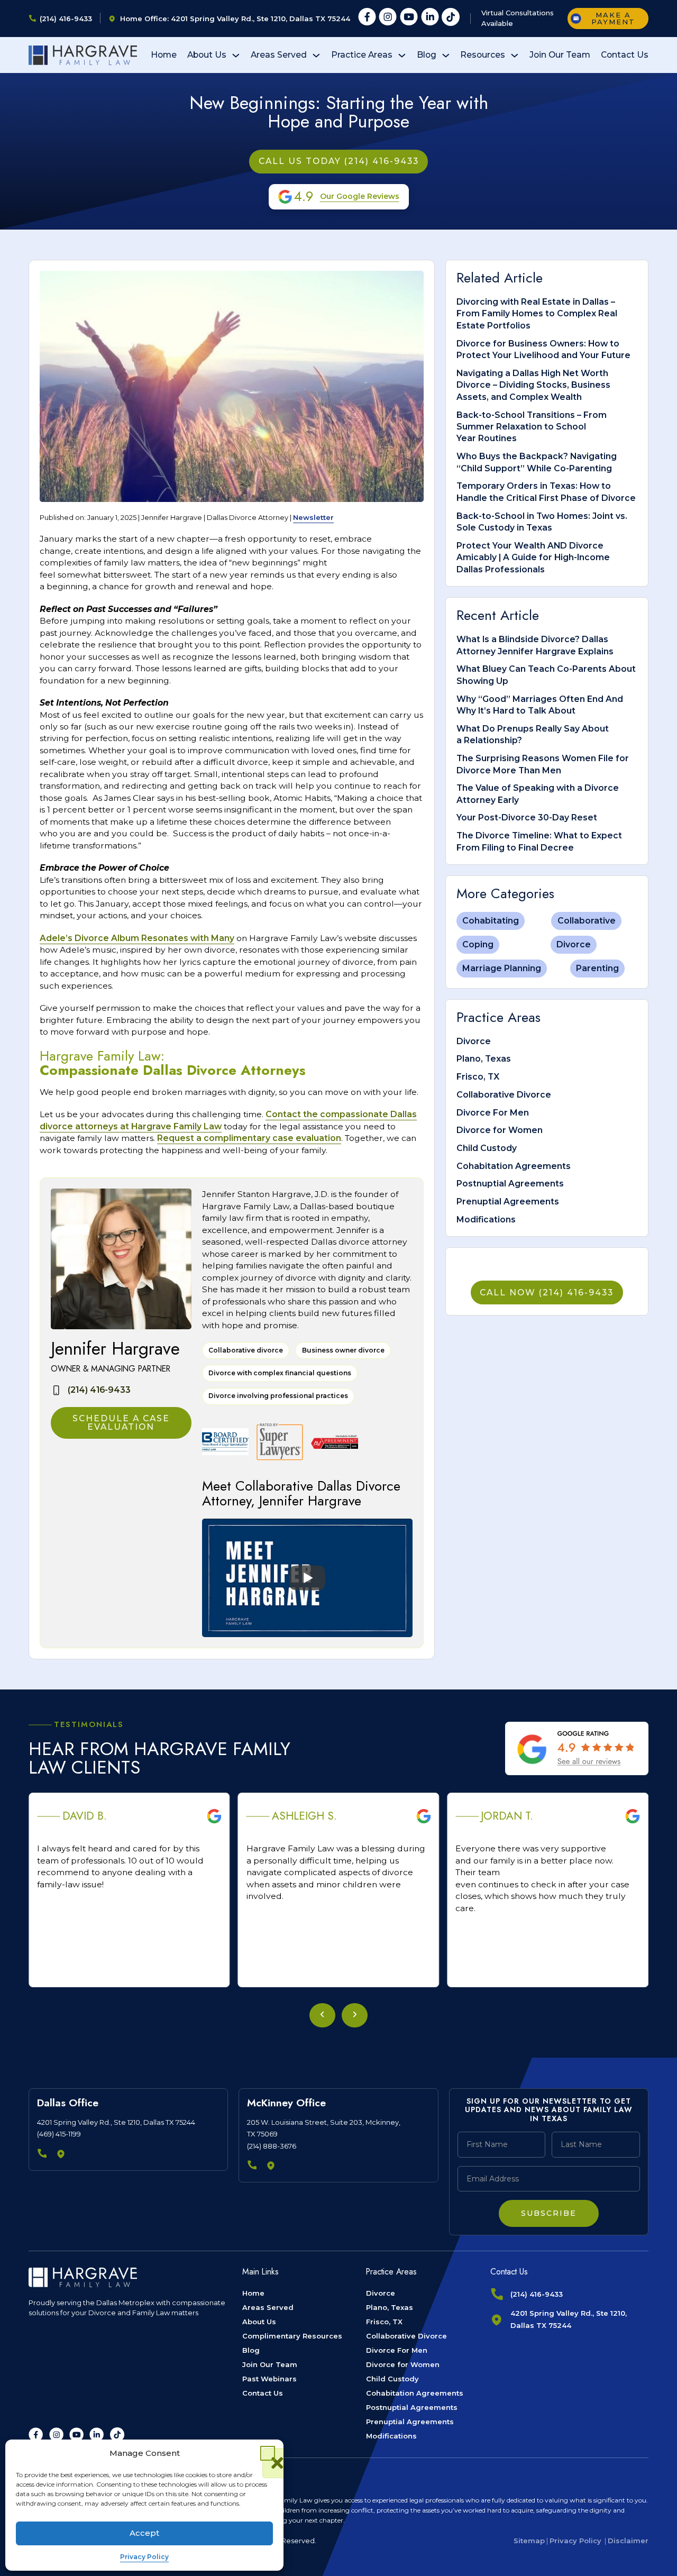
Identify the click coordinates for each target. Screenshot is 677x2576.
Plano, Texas (484, 1059)
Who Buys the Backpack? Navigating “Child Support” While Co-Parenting (537, 462)
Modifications (486, 1220)
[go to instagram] (56, 2435)
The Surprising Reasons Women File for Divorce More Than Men (543, 764)
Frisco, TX (478, 1077)
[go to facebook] (36, 2435)
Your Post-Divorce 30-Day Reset (527, 817)
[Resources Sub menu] (515, 56)
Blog (427, 55)
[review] (577, 1748)
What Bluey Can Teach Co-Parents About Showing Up (546, 675)
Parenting (597, 968)
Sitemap (529, 2541)
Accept (144, 2533)
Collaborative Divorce (504, 1095)
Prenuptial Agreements (508, 1202)
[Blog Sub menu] (446, 56)
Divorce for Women (500, 1130)
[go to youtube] (76, 2435)
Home (164, 55)
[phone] (43, 2155)
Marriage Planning (502, 968)
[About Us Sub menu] (236, 56)
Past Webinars (269, 2379)
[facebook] (367, 19)
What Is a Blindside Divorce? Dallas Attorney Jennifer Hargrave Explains (535, 645)
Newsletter (313, 517)
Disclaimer (628, 2541)
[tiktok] (451, 19)
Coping (478, 944)
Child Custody (487, 1148)
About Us (207, 55)
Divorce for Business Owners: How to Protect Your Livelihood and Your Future (543, 349)
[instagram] (388, 19)
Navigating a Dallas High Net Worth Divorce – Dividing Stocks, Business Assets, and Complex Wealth (533, 385)
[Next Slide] (355, 2015)
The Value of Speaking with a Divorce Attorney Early (538, 794)
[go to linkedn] (97, 2435)
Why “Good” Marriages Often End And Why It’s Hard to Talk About (540, 705)
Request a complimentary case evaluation (249, 1138)
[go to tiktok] (117, 2435)
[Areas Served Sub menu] (316, 56)
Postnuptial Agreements (510, 1184)
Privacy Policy (144, 2557)
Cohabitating (491, 921)
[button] (268, 2453)
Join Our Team (560, 55)
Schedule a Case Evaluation (121, 1423)
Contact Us (625, 55)
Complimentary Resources (292, 2336)
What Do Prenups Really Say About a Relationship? (533, 734)
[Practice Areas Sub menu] (402, 56)
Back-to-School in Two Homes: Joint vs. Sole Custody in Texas (542, 522)
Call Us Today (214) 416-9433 (339, 161)
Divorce (574, 944)
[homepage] (83, 55)
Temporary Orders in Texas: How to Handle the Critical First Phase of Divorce (546, 492)
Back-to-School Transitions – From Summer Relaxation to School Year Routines (532, 427)
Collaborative (587, 921)
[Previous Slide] (322, 2015)
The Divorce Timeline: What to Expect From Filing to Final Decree (539, 841)
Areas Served (279, 55)
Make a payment (613, 18)
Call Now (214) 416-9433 (547, 1292)
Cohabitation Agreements (514, 1166)
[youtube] (409, 19)
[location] (62, 2155)
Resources (483, 55)
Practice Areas (362, 55)
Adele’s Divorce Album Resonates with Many (137, 938)
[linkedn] (430, 19)
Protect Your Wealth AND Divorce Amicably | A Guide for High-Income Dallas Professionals (533, 558)
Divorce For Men (493, 1113)
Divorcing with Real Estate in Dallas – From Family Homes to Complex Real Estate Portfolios (537, 314)
